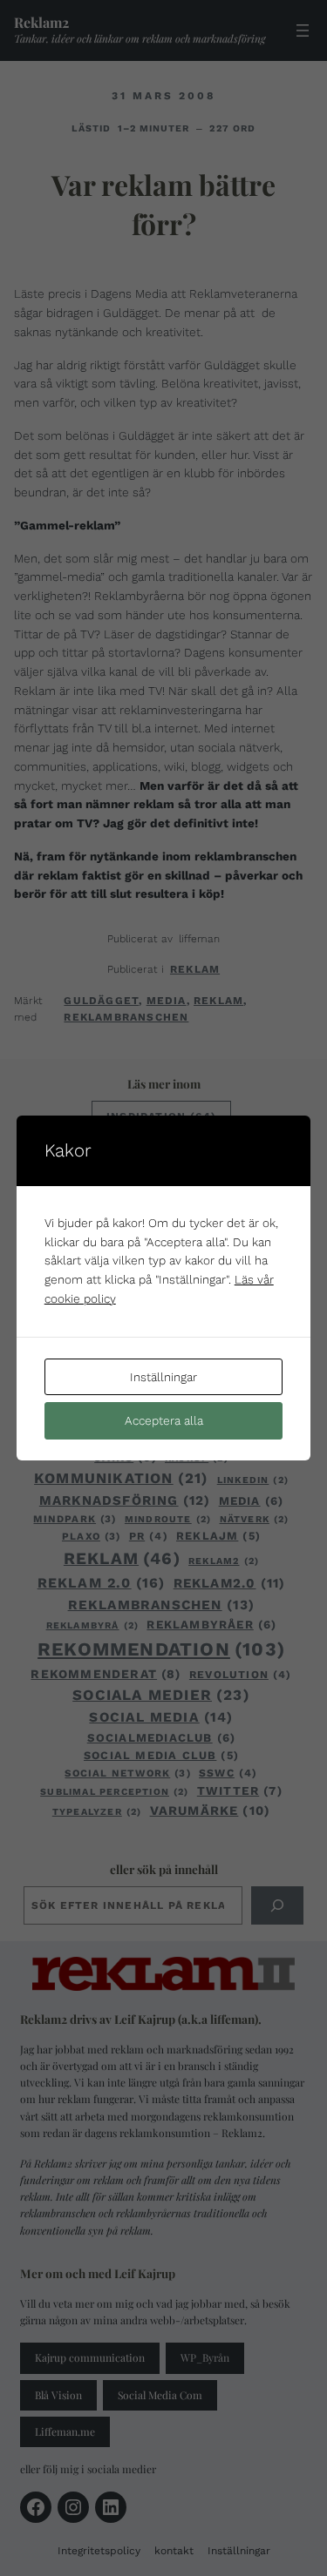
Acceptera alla (164, 1420)
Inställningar (163, 1377)
